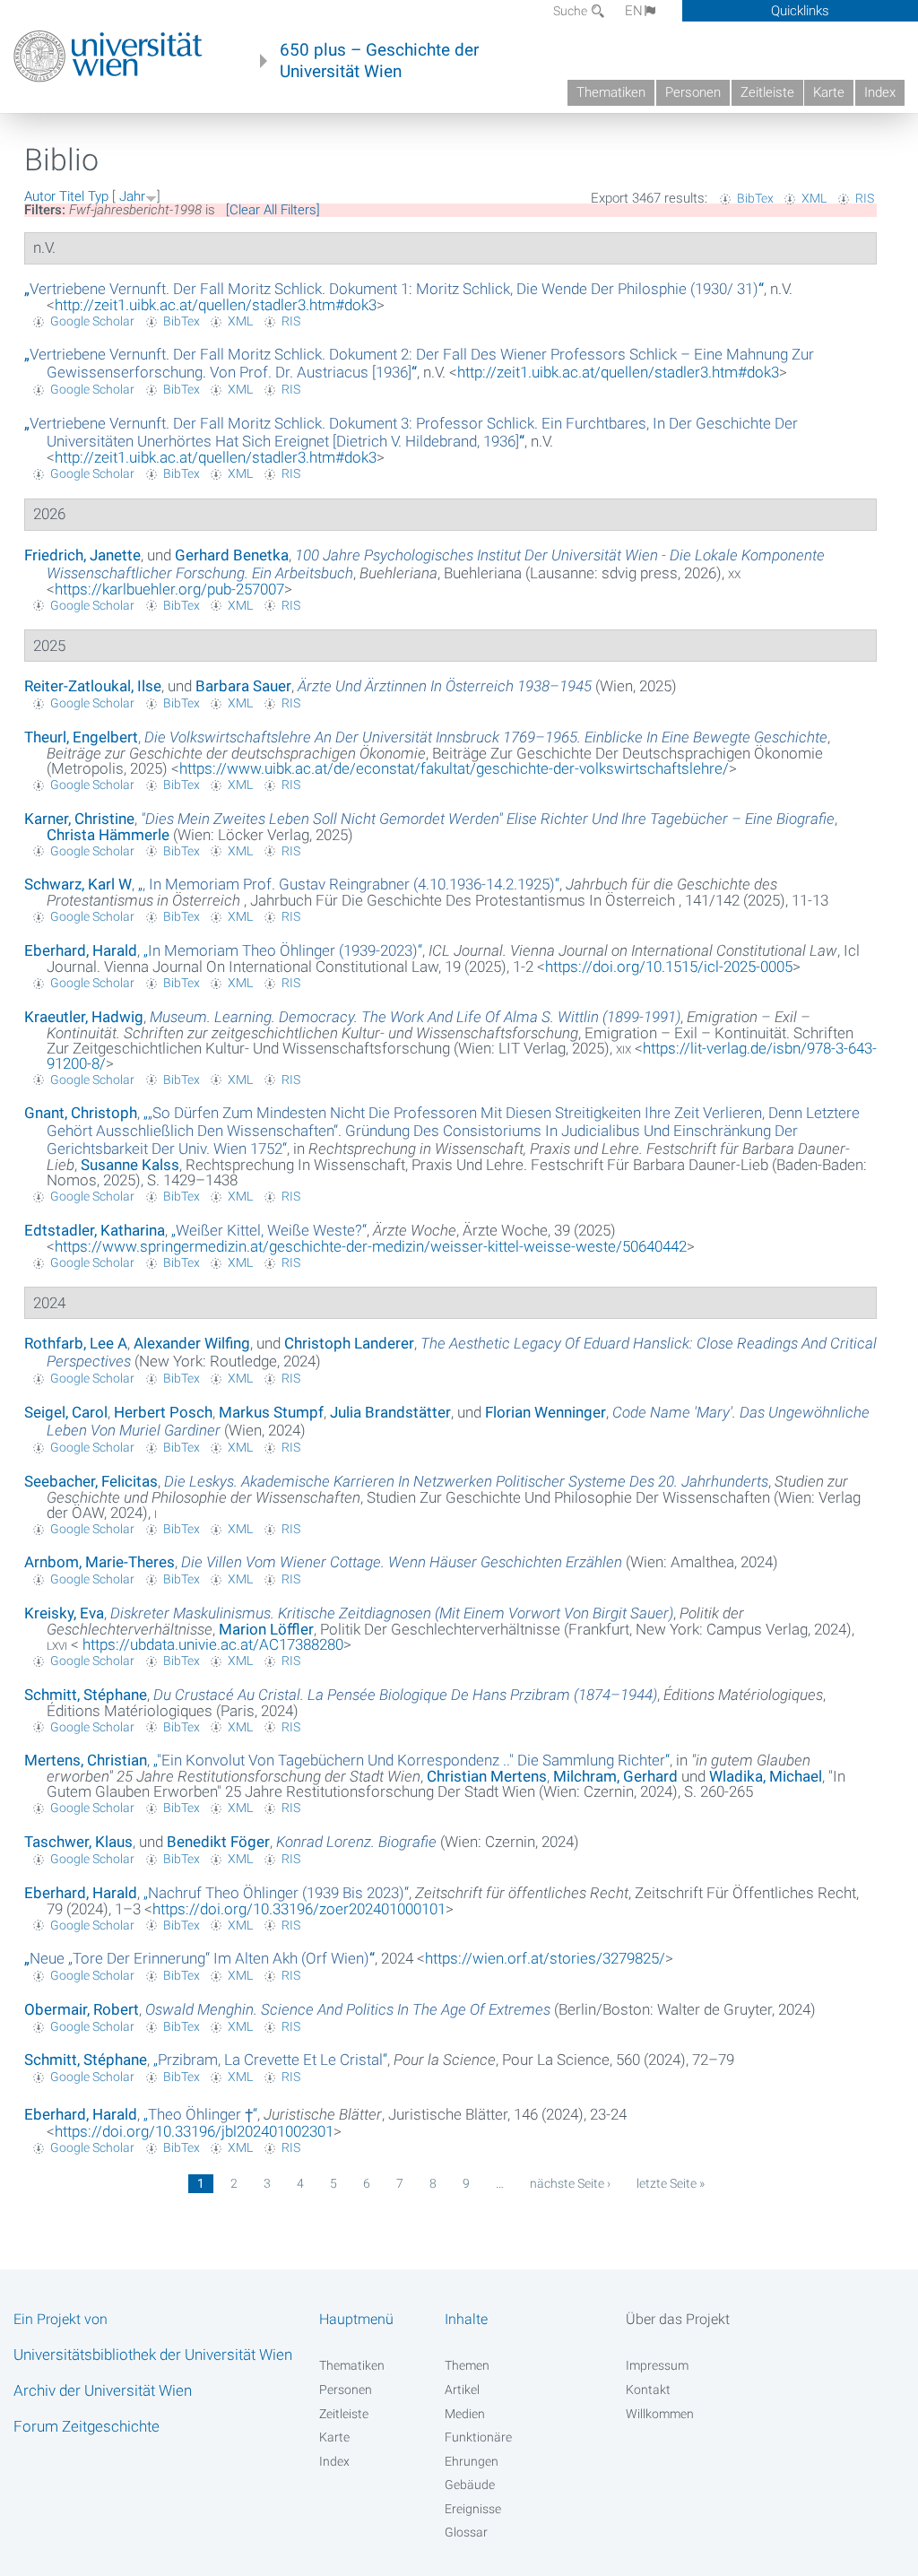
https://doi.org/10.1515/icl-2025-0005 (669, 967)
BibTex (755, 198)
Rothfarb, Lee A (76, 1343)
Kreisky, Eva (64, 1613)
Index (880, 92)
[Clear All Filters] (273, 210)
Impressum (657, 2365)
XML (814, 198)
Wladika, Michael (766, 1776)
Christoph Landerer (349, 1343)
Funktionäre (478, 2437)
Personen (693, 92)
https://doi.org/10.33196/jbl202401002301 (194, 2131)
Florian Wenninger (546, 1412)
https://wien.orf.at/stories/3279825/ (545, 1958)
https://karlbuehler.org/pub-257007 (169, 589)
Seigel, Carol (66, 1412)
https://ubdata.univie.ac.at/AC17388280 (211, 1644)
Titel (72, 196)
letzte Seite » (671, 2183)
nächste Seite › (570, 2183)
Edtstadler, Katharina (95, 1230)
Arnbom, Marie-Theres (100, 1562)
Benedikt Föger (218, 1842)
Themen (467, 2365)
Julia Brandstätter (390, 1412)
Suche (572, 11)
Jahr (132, 196)
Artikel (462, 2390)
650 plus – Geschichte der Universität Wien (379, 61)
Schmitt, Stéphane (86, 1695)
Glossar (466, 2532)
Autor (40, 196)
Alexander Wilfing (192, 1343)
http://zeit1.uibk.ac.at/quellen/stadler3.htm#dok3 (216, 305)
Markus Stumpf (271, 1412)
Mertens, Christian (86, 1760)
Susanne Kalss (130, 1165)
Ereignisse (473, 2509)
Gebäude (470, 2485)
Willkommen (660, 2414)
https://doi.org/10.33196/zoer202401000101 (299, 1909)
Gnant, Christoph (81, 1113)
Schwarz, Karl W (78, 884)
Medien (465, 2414)
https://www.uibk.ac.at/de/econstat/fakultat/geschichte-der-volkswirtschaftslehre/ (454, 768)
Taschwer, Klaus (78, 1842)
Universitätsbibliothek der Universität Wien (153, 2355)
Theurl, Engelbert (81, 737)
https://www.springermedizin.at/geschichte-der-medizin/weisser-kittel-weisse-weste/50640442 (371, 1246)
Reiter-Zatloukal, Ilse (93, 686)
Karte (829, 92)
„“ (394, 289)
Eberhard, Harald (81, 950)
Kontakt (648, 2390)
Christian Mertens (487, 1776)
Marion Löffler (266, 1629)
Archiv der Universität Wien (103, 2390)
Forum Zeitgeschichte (87, 2426)
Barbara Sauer (243, 686)
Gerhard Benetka (232, 555)
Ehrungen (472, 2461)
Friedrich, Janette (82, 555)
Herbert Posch (163, 1412)
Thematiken (611, 92)
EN (634, 11)
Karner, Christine (79, 819)
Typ (98, 196)
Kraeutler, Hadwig (84, 1017)
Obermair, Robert (82, 2009)
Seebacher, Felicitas (91, 1481)
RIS (865, 198)
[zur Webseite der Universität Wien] (108, 56)
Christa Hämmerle (108, 835)
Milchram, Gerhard (615, 1776)
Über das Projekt (678, 2319)
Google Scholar (92, 321)
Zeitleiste (767, 92)
